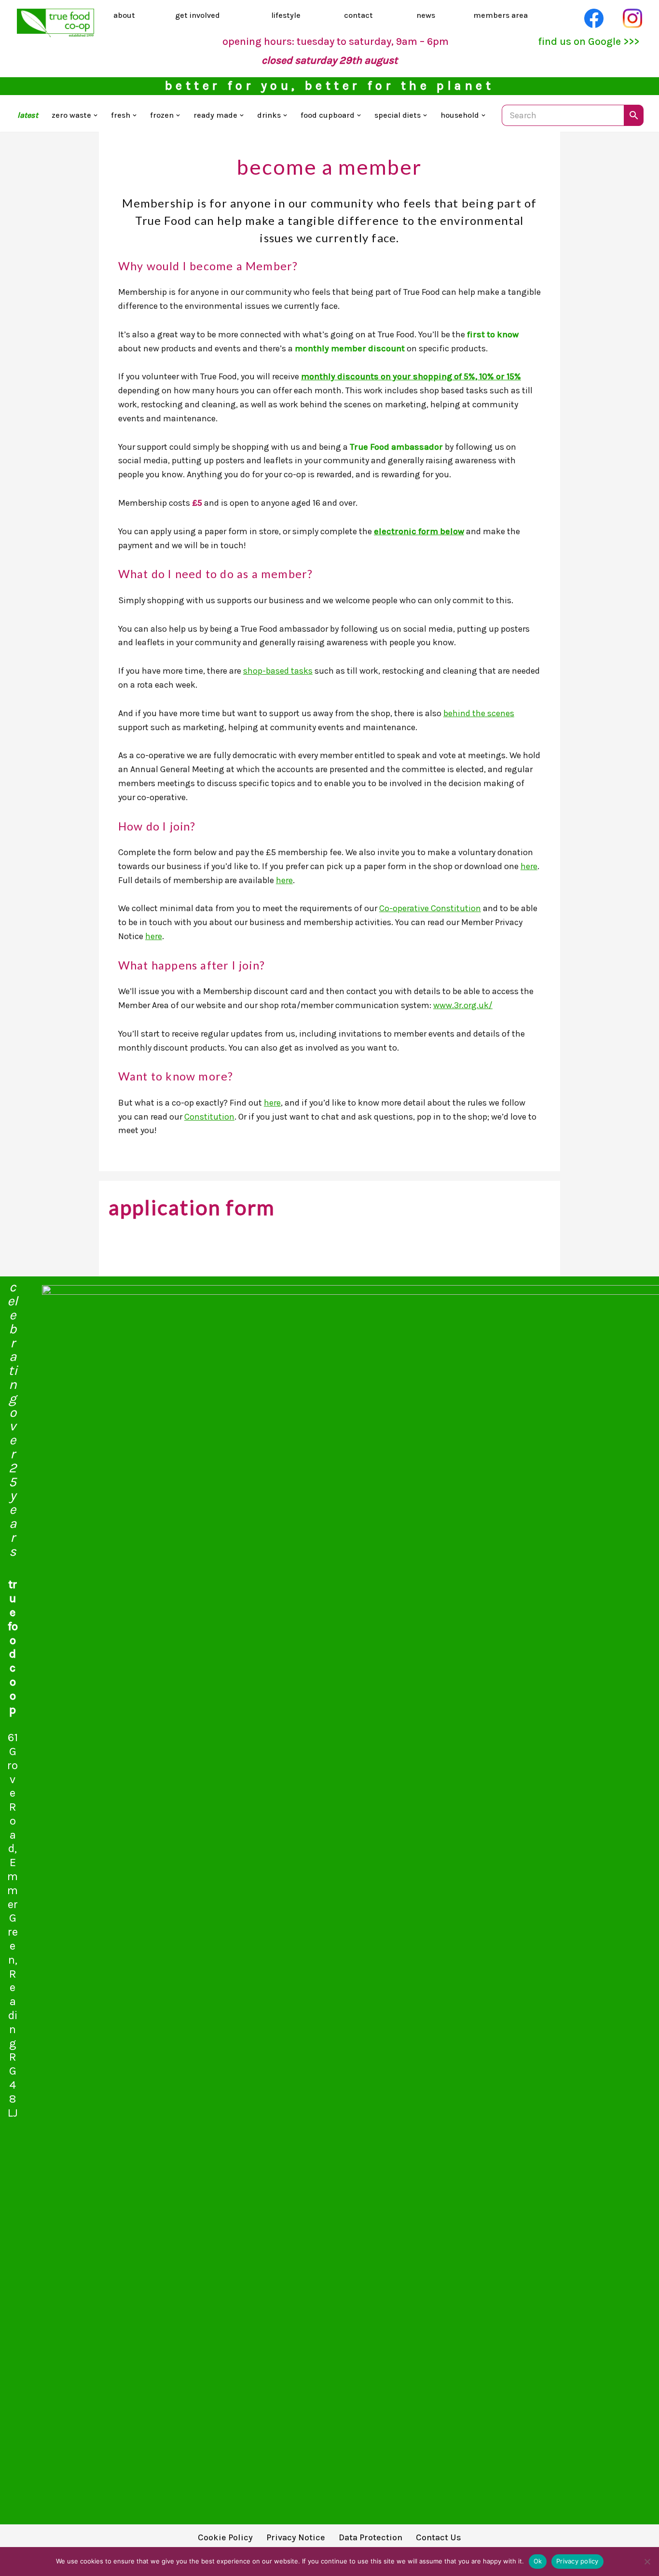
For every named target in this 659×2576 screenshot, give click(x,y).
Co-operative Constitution (430, 908)
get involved (198, 15)
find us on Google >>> (589, 41)
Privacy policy (577, 2561)
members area (501, 15)
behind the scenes (479, 713)
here (529, 866)
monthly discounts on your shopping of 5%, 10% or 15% (411, 376)
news (426, 15)
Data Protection (371, 2537)
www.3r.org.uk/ (463, 1005)
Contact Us (439, 2537)
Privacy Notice (296, 2537)
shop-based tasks (278, 671)
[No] (647, 2562)
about (124, 15)
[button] (96, 115)
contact (358, 15)
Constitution (209, 1117)
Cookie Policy (225, 2537)
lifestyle (286, 15)
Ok (538, 2561)
